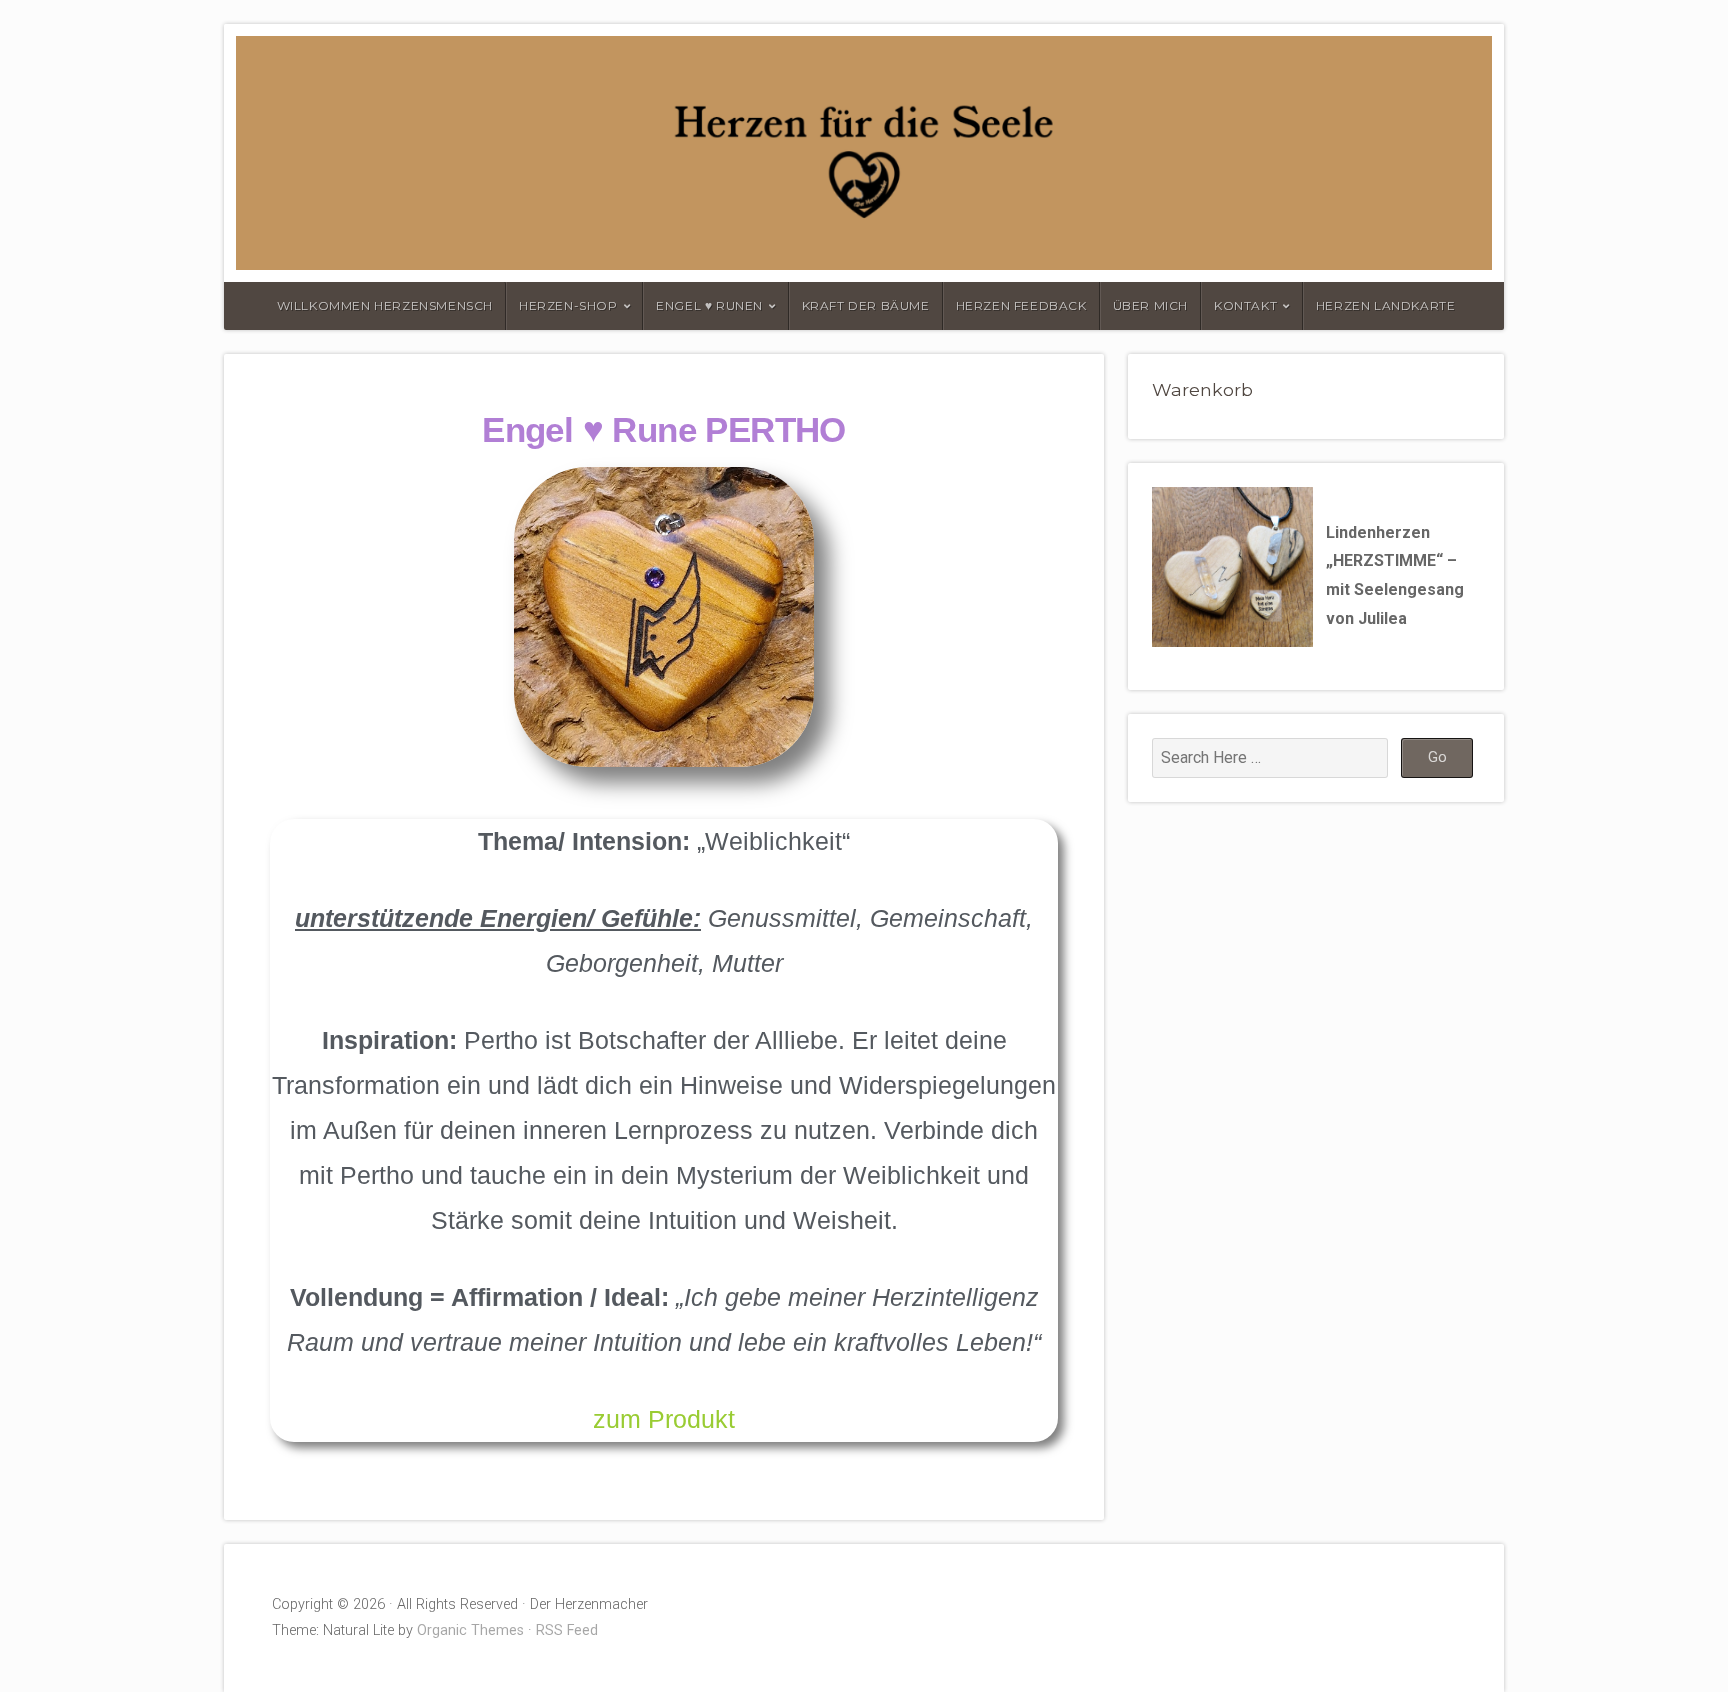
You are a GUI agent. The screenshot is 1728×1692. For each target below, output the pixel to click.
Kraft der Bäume (866, 305)
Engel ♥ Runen (709, 305)
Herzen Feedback (1021, 305)
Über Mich (1150, 305)
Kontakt (1245, 305)
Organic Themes (470, 1630)
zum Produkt (664, 1419)
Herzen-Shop (568, 305)
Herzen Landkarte (1386, 305)
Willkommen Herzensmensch (385, 305)
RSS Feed (567, 1630)
